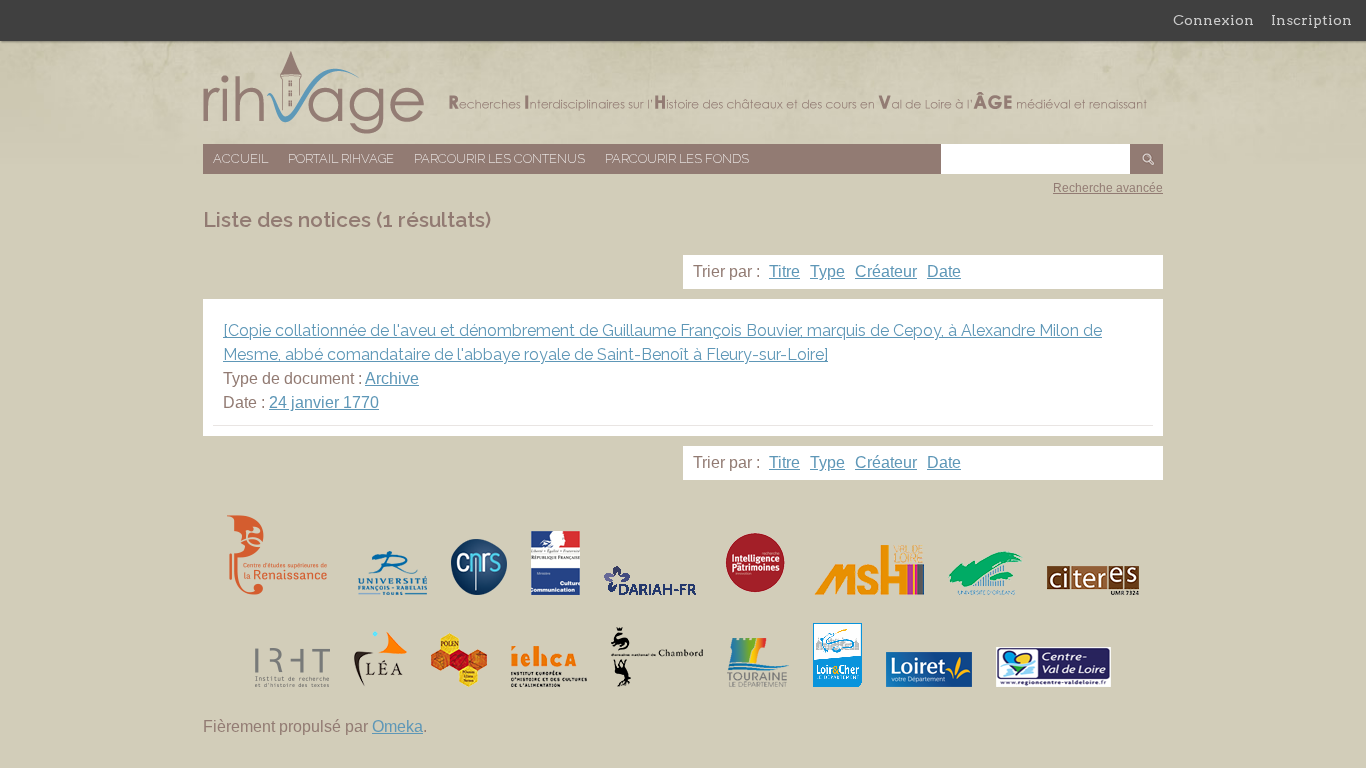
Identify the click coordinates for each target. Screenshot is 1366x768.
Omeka (397, 726)
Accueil (240, 158)
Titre (784, 271)
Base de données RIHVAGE (683, 92)
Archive (392, 378)
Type (827, 271)
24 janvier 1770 (324, 402)
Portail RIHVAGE (341, 158)
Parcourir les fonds (677, 158)
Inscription (1311, 20)
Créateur (886, 271)
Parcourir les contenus (499, 158)
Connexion (1213, 20)
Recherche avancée (1108, 188)
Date (944, 271)
